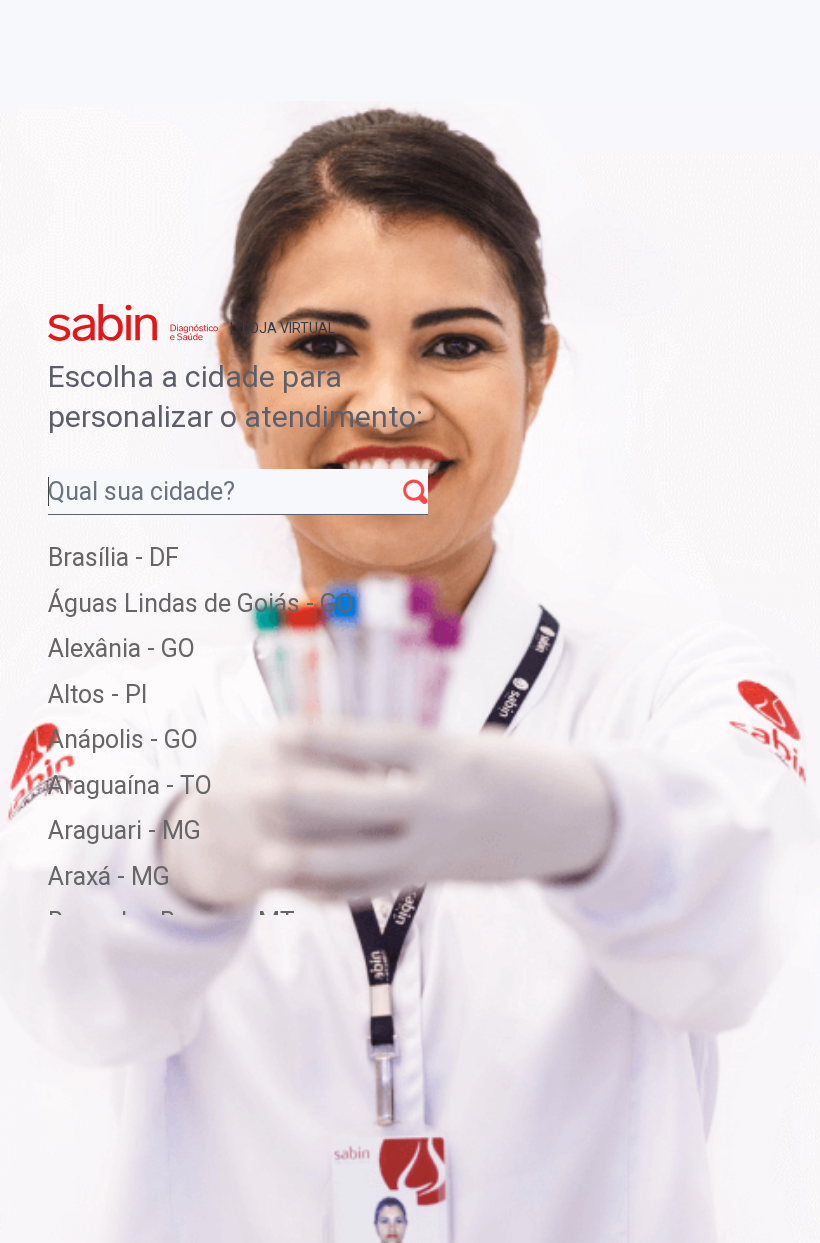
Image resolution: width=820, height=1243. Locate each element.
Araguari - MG (124, 830)
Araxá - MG (109, 876)
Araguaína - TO (130, 785)
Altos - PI (97, 694)
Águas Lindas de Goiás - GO (201, 603)
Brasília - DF (113, 557)
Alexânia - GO (121, 648)
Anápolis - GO (123, 739)
